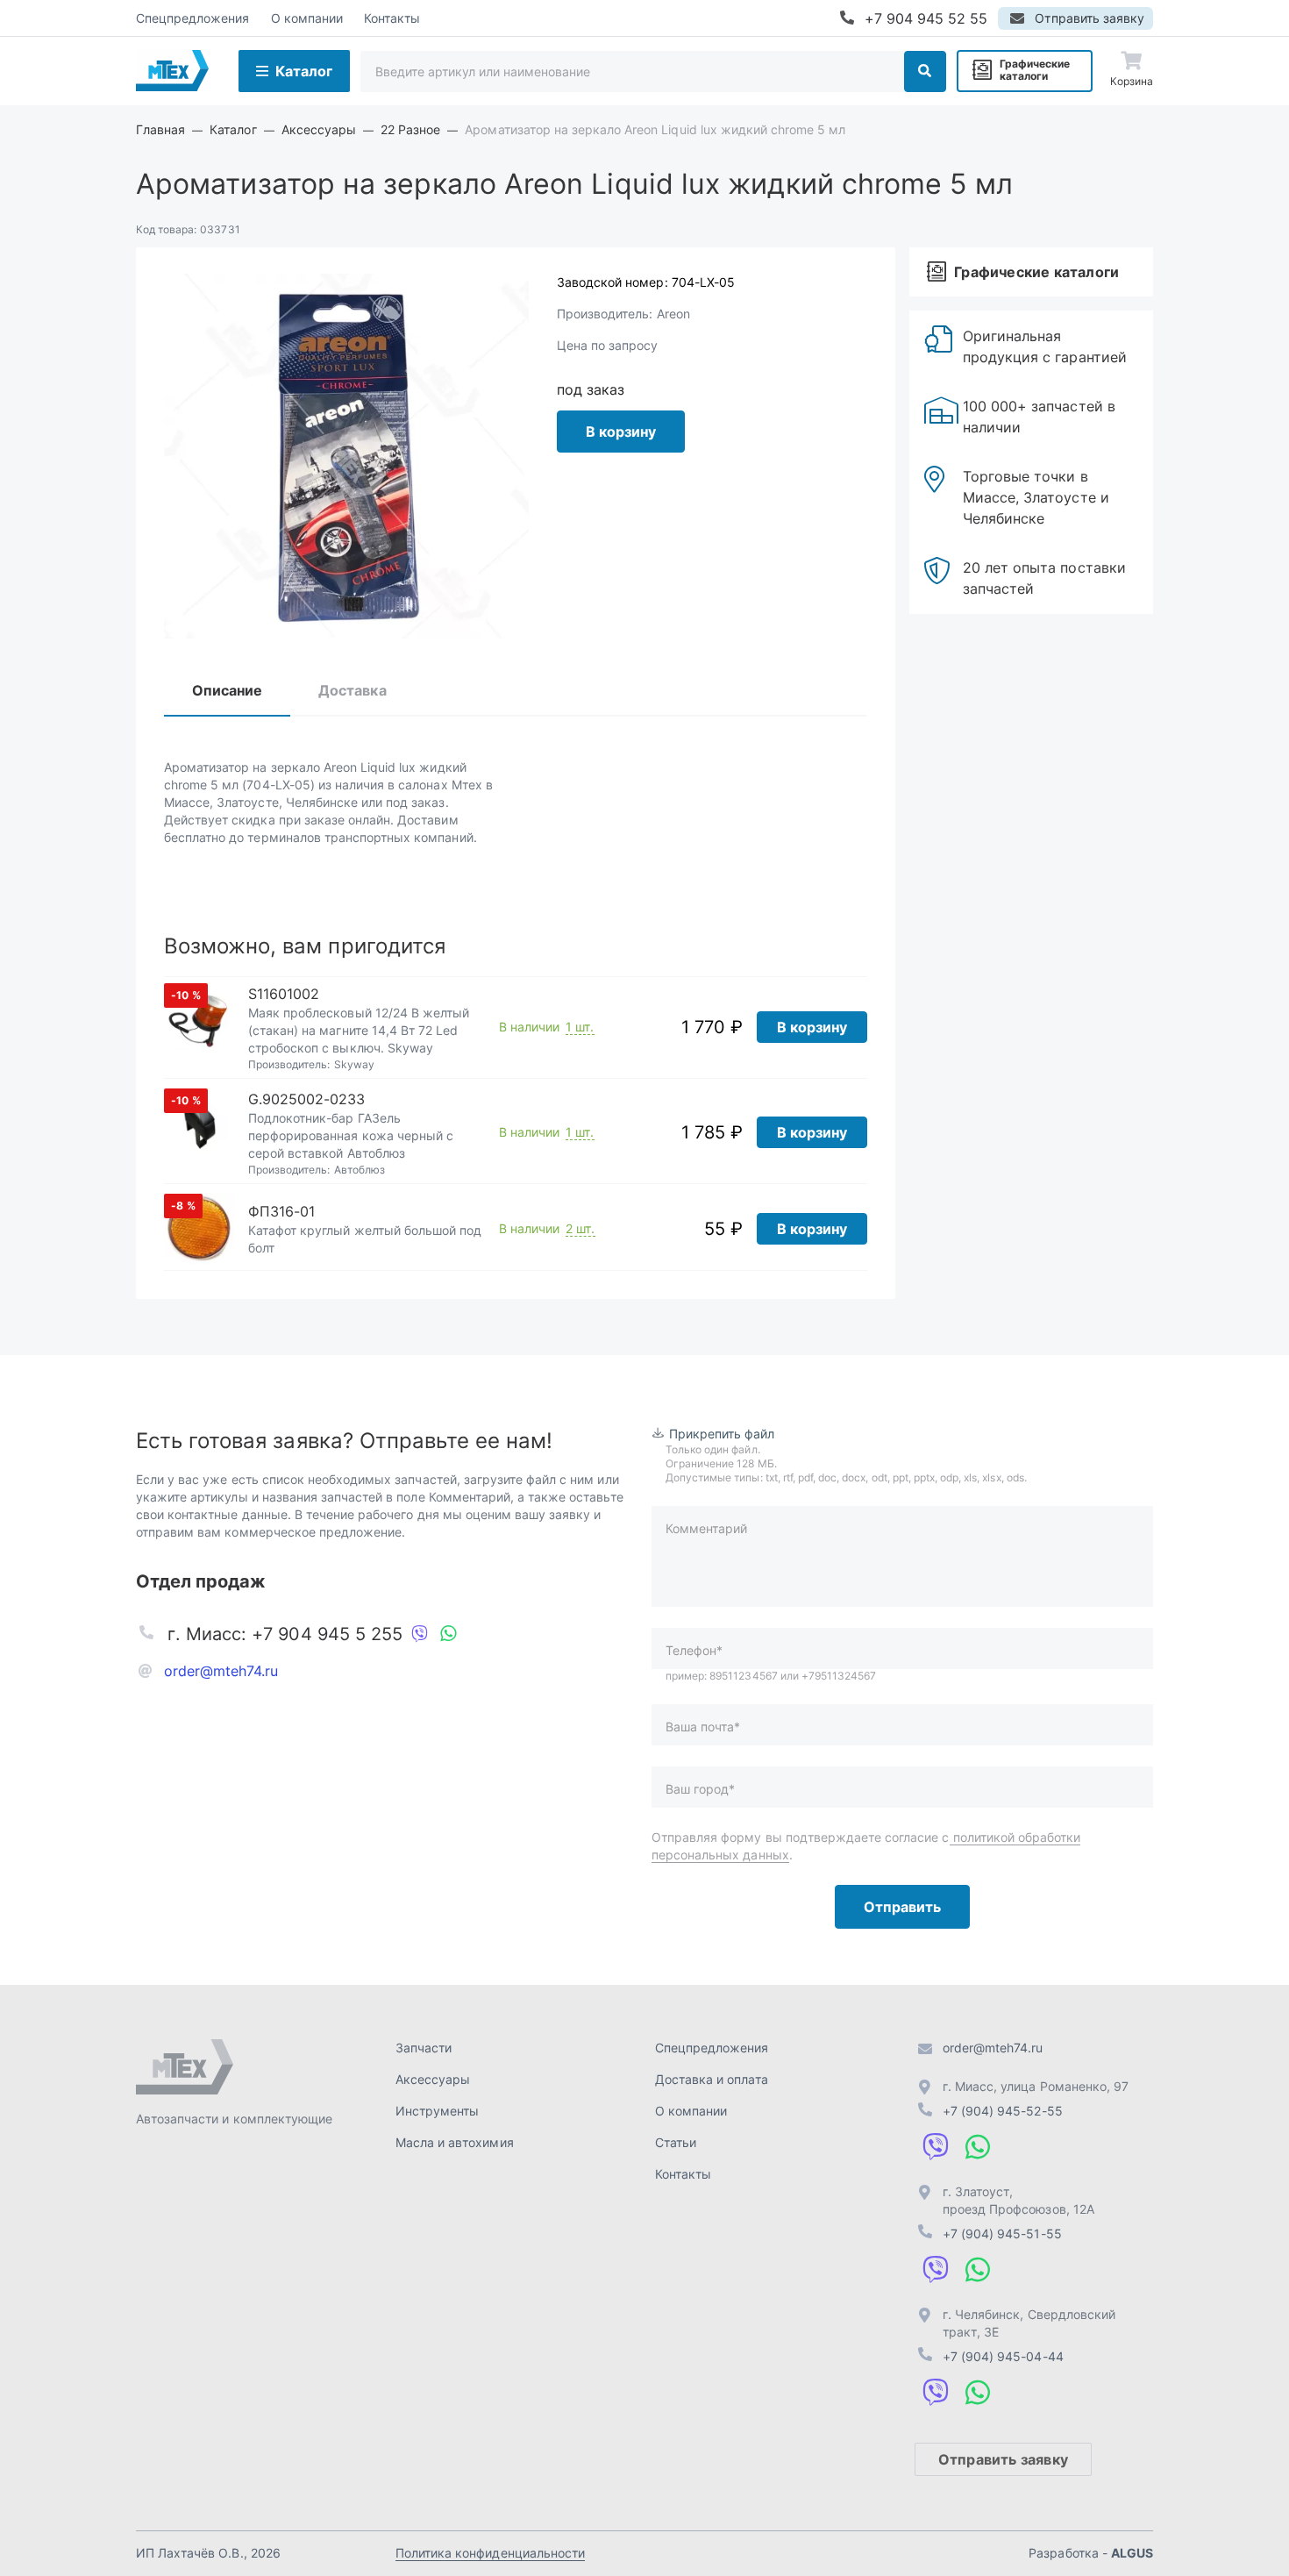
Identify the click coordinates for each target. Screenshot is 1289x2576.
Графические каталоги (1035, 70)
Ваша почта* (703, 1727)
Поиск (925, 71)
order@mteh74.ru (221, 1671)
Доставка (352, 690)
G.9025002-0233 (307, 1099)
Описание (227, 690)
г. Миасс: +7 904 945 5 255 (285, 1634)
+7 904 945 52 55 (926, 18)
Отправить (902, 1907)
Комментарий (706, 1528)
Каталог (304, 71)
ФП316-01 (281, 1211)
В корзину (621, 432)
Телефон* (694, 1650)
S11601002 (284, 994)
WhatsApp (448, 1634)
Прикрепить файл (722, 1434)
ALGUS (1132, 2553)
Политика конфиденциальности (490, 2553)
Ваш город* (700, 1789)
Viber (420, 1634)
